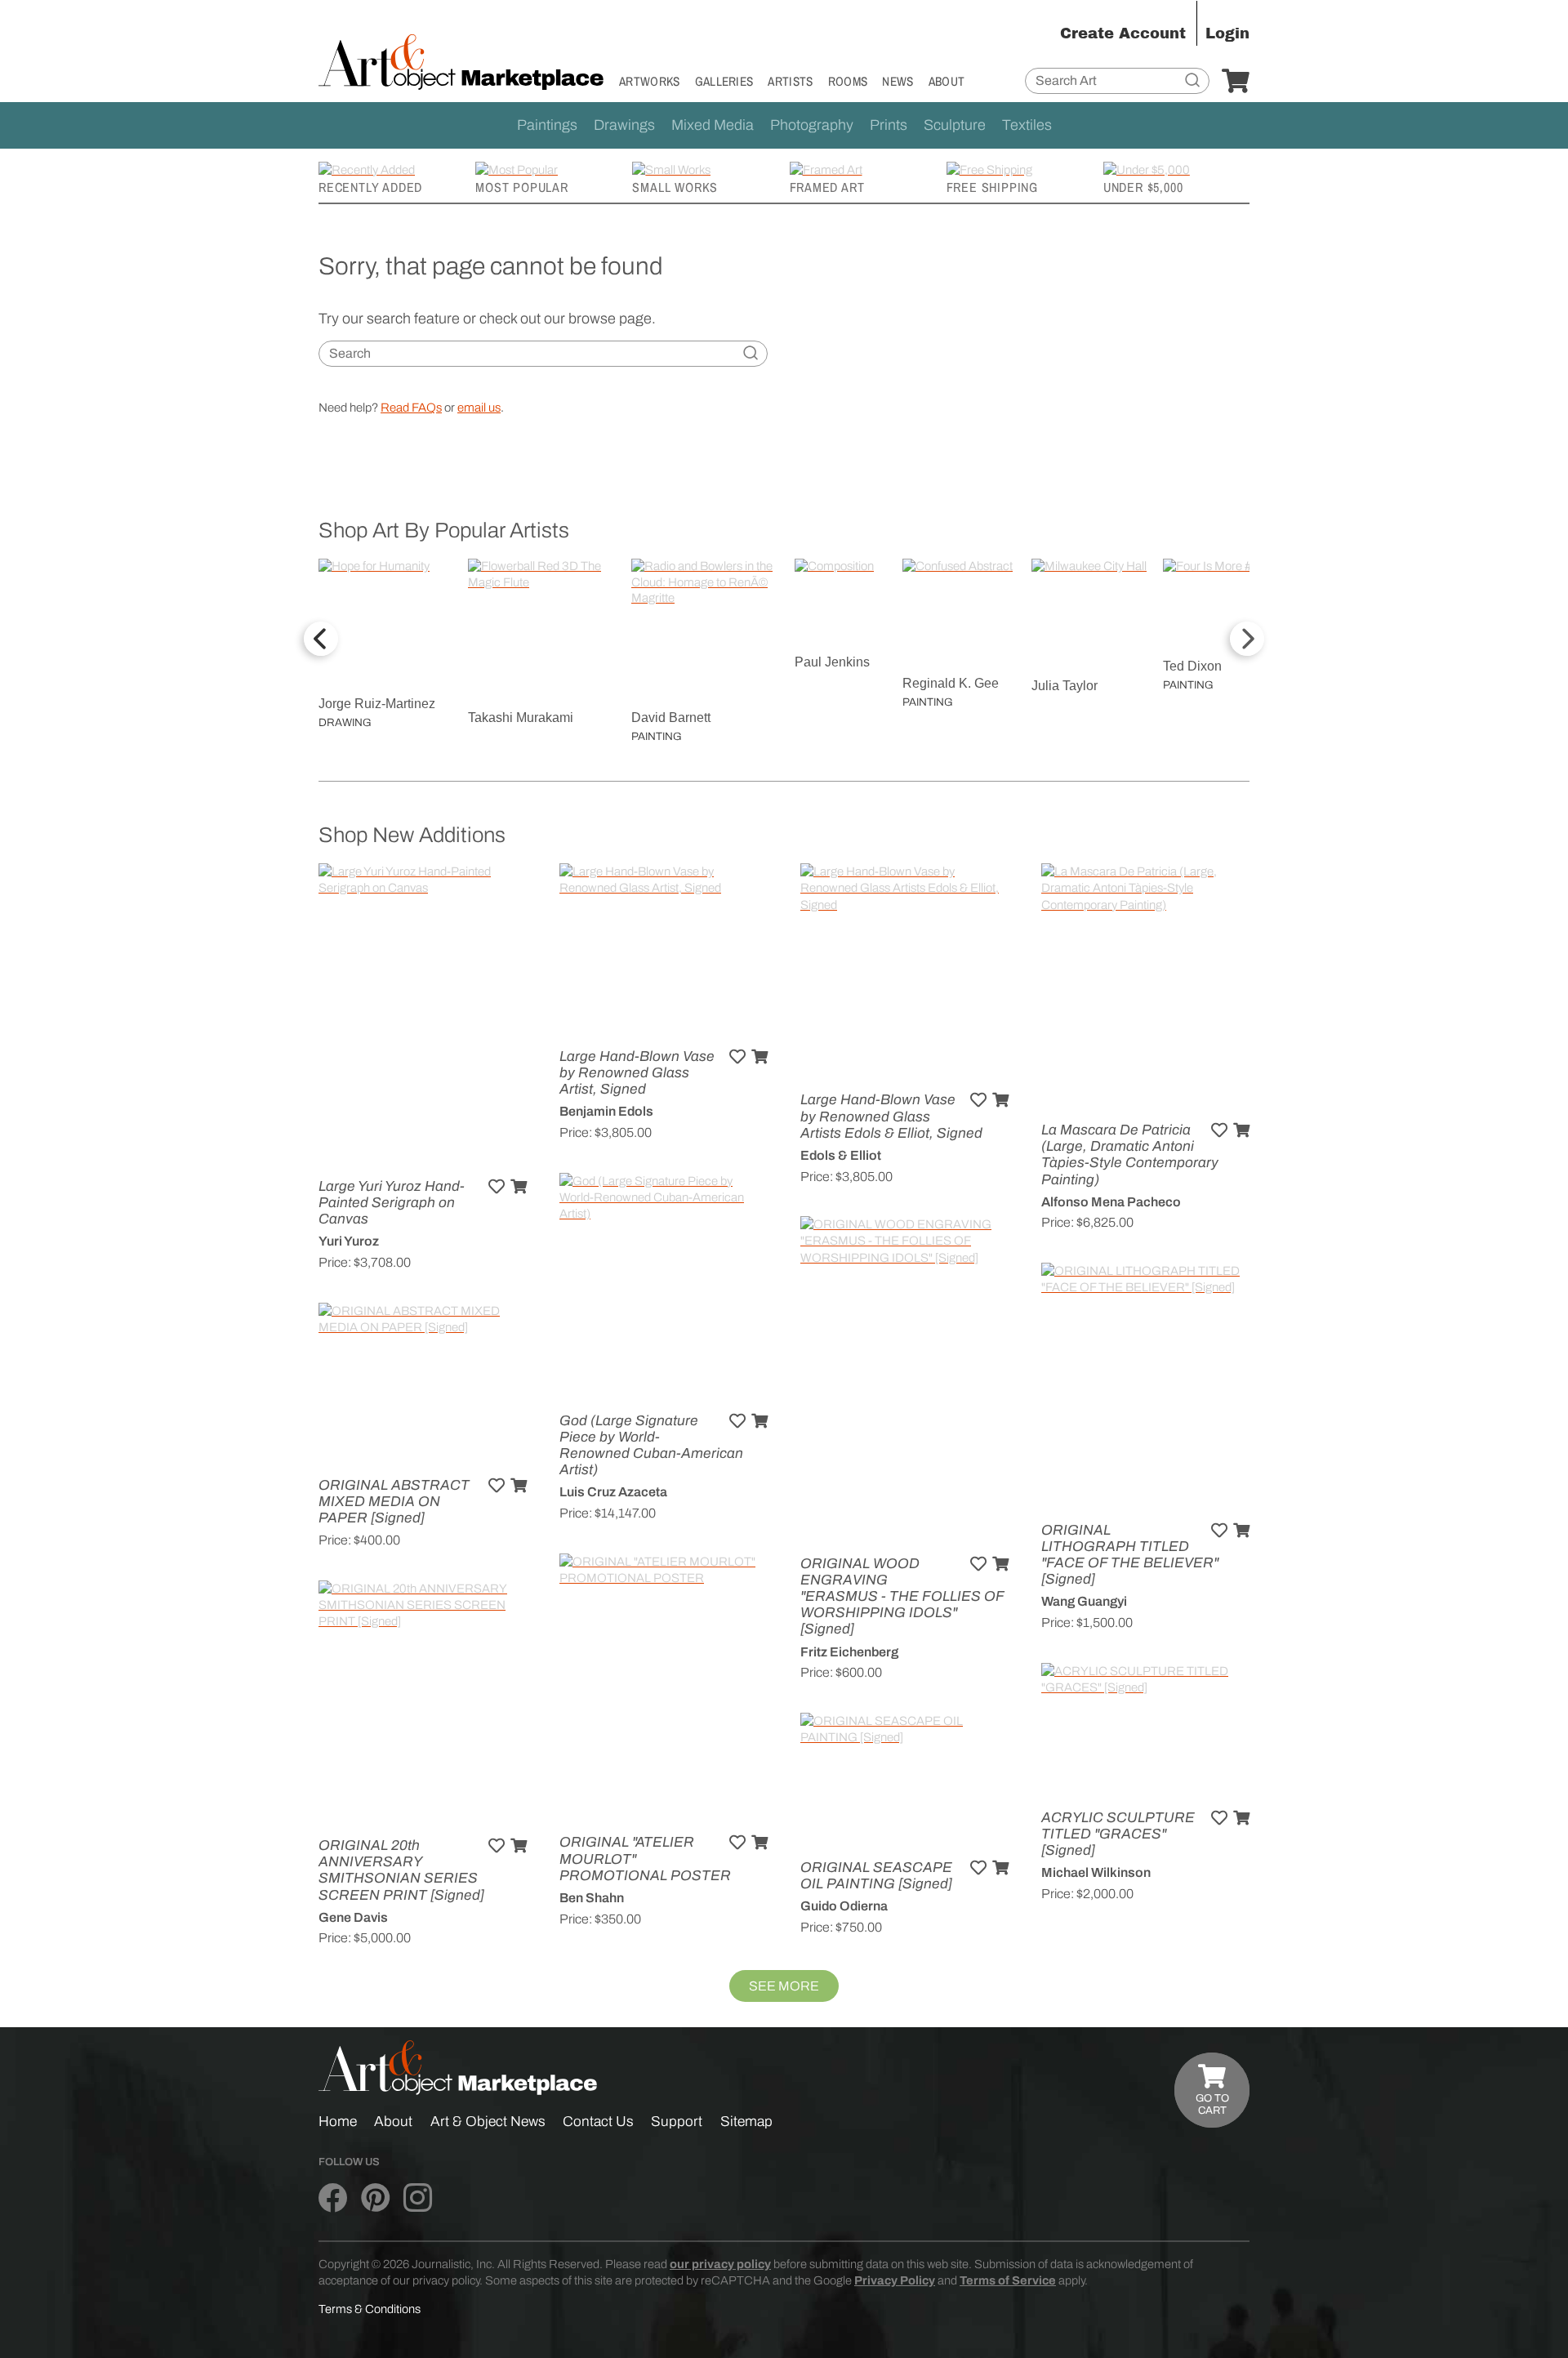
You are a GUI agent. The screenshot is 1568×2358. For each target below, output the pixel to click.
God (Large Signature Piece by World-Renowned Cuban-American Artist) (651, 1446)
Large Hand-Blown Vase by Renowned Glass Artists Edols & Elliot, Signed (891, 1116)
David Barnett (671, 718)
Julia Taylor (1065, 686)
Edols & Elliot (841, 1155)
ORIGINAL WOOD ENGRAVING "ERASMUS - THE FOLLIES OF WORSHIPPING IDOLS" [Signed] (902, 1597)
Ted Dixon (1192, 666)
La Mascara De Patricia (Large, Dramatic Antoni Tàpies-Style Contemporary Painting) (1130, 1155)
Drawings (624, 125)
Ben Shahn (592, 1898)
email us (479, 408)
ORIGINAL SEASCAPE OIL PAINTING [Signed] (876, 1876)
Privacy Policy (895, 2280)
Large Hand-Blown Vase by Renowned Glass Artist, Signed (637, 1073)
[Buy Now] (519, 1187)
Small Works (675, 187)
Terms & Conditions (370, 2309)
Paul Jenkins (832, 662)
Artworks (650, 81)
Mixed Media (713, 125)
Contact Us (598, 2122)
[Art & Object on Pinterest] (375, 2199)
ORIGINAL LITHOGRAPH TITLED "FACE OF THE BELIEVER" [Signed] (1130, 1555)
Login (1227, 33)
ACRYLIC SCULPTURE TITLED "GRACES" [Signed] (1118, 1834)
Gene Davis (353, 1917)
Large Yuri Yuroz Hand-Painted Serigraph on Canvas (392, 1203)
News (898, 81)
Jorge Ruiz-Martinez (377, 704)
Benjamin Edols (606, 1111)
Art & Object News (488, 2122)
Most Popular (522, 187)
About (947, 81)
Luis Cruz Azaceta (613, 1492)
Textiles (1027, 125)
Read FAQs (411, 408)
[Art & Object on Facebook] (333, 2199)
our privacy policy (720, 2264)
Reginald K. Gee (951, 683)
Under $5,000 (1143, 187)
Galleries (724, 81)
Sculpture (955, 125)
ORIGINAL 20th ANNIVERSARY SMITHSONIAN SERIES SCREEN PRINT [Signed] (401, 1870)
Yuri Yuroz (349, 1241)
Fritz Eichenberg (849, 1652)
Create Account (1123, 33)
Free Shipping (992, 187)
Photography (812, 125)
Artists (790, 81)
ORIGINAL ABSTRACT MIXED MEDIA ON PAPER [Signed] (394, 1502)
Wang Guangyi (1084, 1601)
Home (338, 2122)
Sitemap (746, 2122)
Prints (889, 125)
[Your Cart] (1236, 82)
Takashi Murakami (521, 718)
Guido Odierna (844, 1906)
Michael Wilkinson (1096, 1872)
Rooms (848, 81)
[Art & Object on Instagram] (418, 2199)
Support (677, 2122)
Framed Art (827, 187)
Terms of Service (1008, 2280)
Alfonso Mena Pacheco (1111, 1202)
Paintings (547, 125)
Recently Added (370, 187)
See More (784, 1986)
